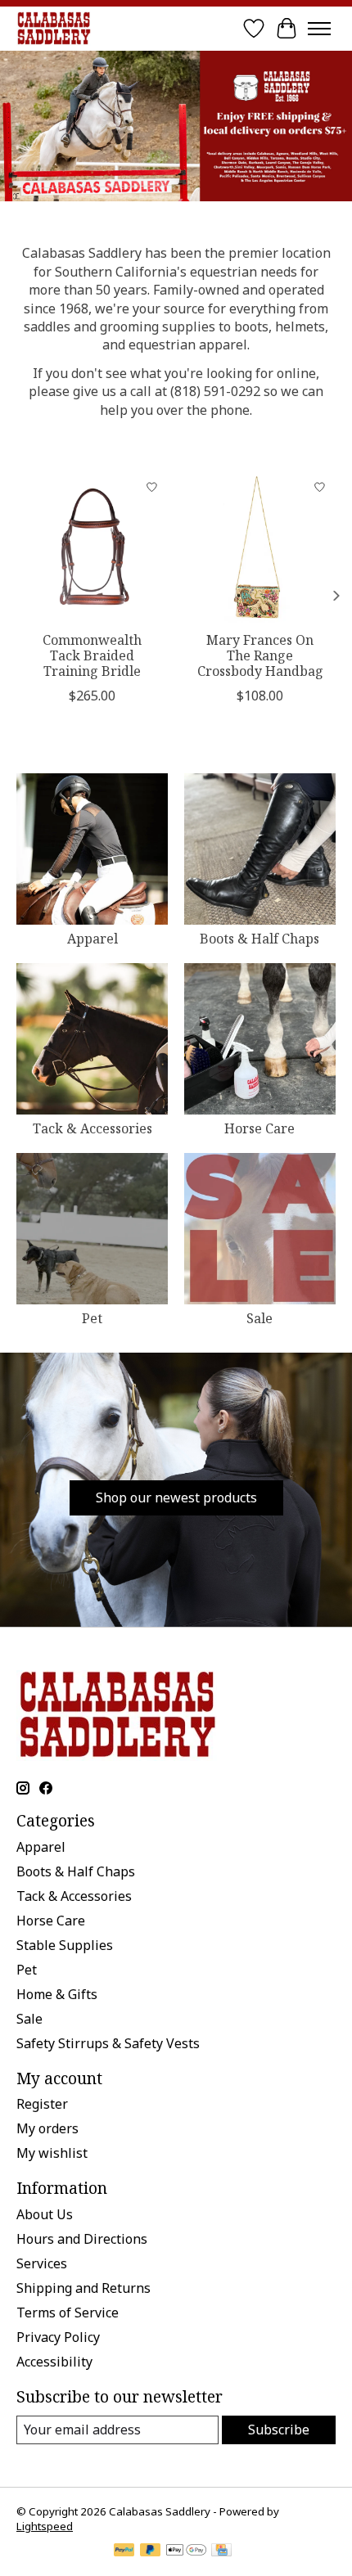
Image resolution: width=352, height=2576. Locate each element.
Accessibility (54, 2362)
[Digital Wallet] (186, 2551)
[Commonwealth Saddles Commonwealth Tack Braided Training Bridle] (92, 547)
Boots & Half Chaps (259, 939)
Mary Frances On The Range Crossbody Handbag (260, 655)
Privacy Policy (58, 2337)
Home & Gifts (57, 1994)
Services (42, 2263)
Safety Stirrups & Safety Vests (108, 2043)
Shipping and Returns (83, 2288)
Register (42, 2104)
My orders (47, 2128)
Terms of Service (68, 2313)
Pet (92, 1318)
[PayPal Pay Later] (151, 2551)
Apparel (93, 939)
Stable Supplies (65, 1945)
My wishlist (52, 2153)
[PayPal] (124, 2551)
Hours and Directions (82, 2239)
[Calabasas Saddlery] (54, 28)
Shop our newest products (176, 1497)
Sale (259, 1318)
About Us (45, 2214)
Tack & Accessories (93, 1128)
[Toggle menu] (319, 29)
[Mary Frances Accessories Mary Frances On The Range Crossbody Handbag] (260, 547)
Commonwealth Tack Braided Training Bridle (92, 655)
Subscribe (279, 2430)
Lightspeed (45, 2526)
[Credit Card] (221, 2551)
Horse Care (259, 1128)
